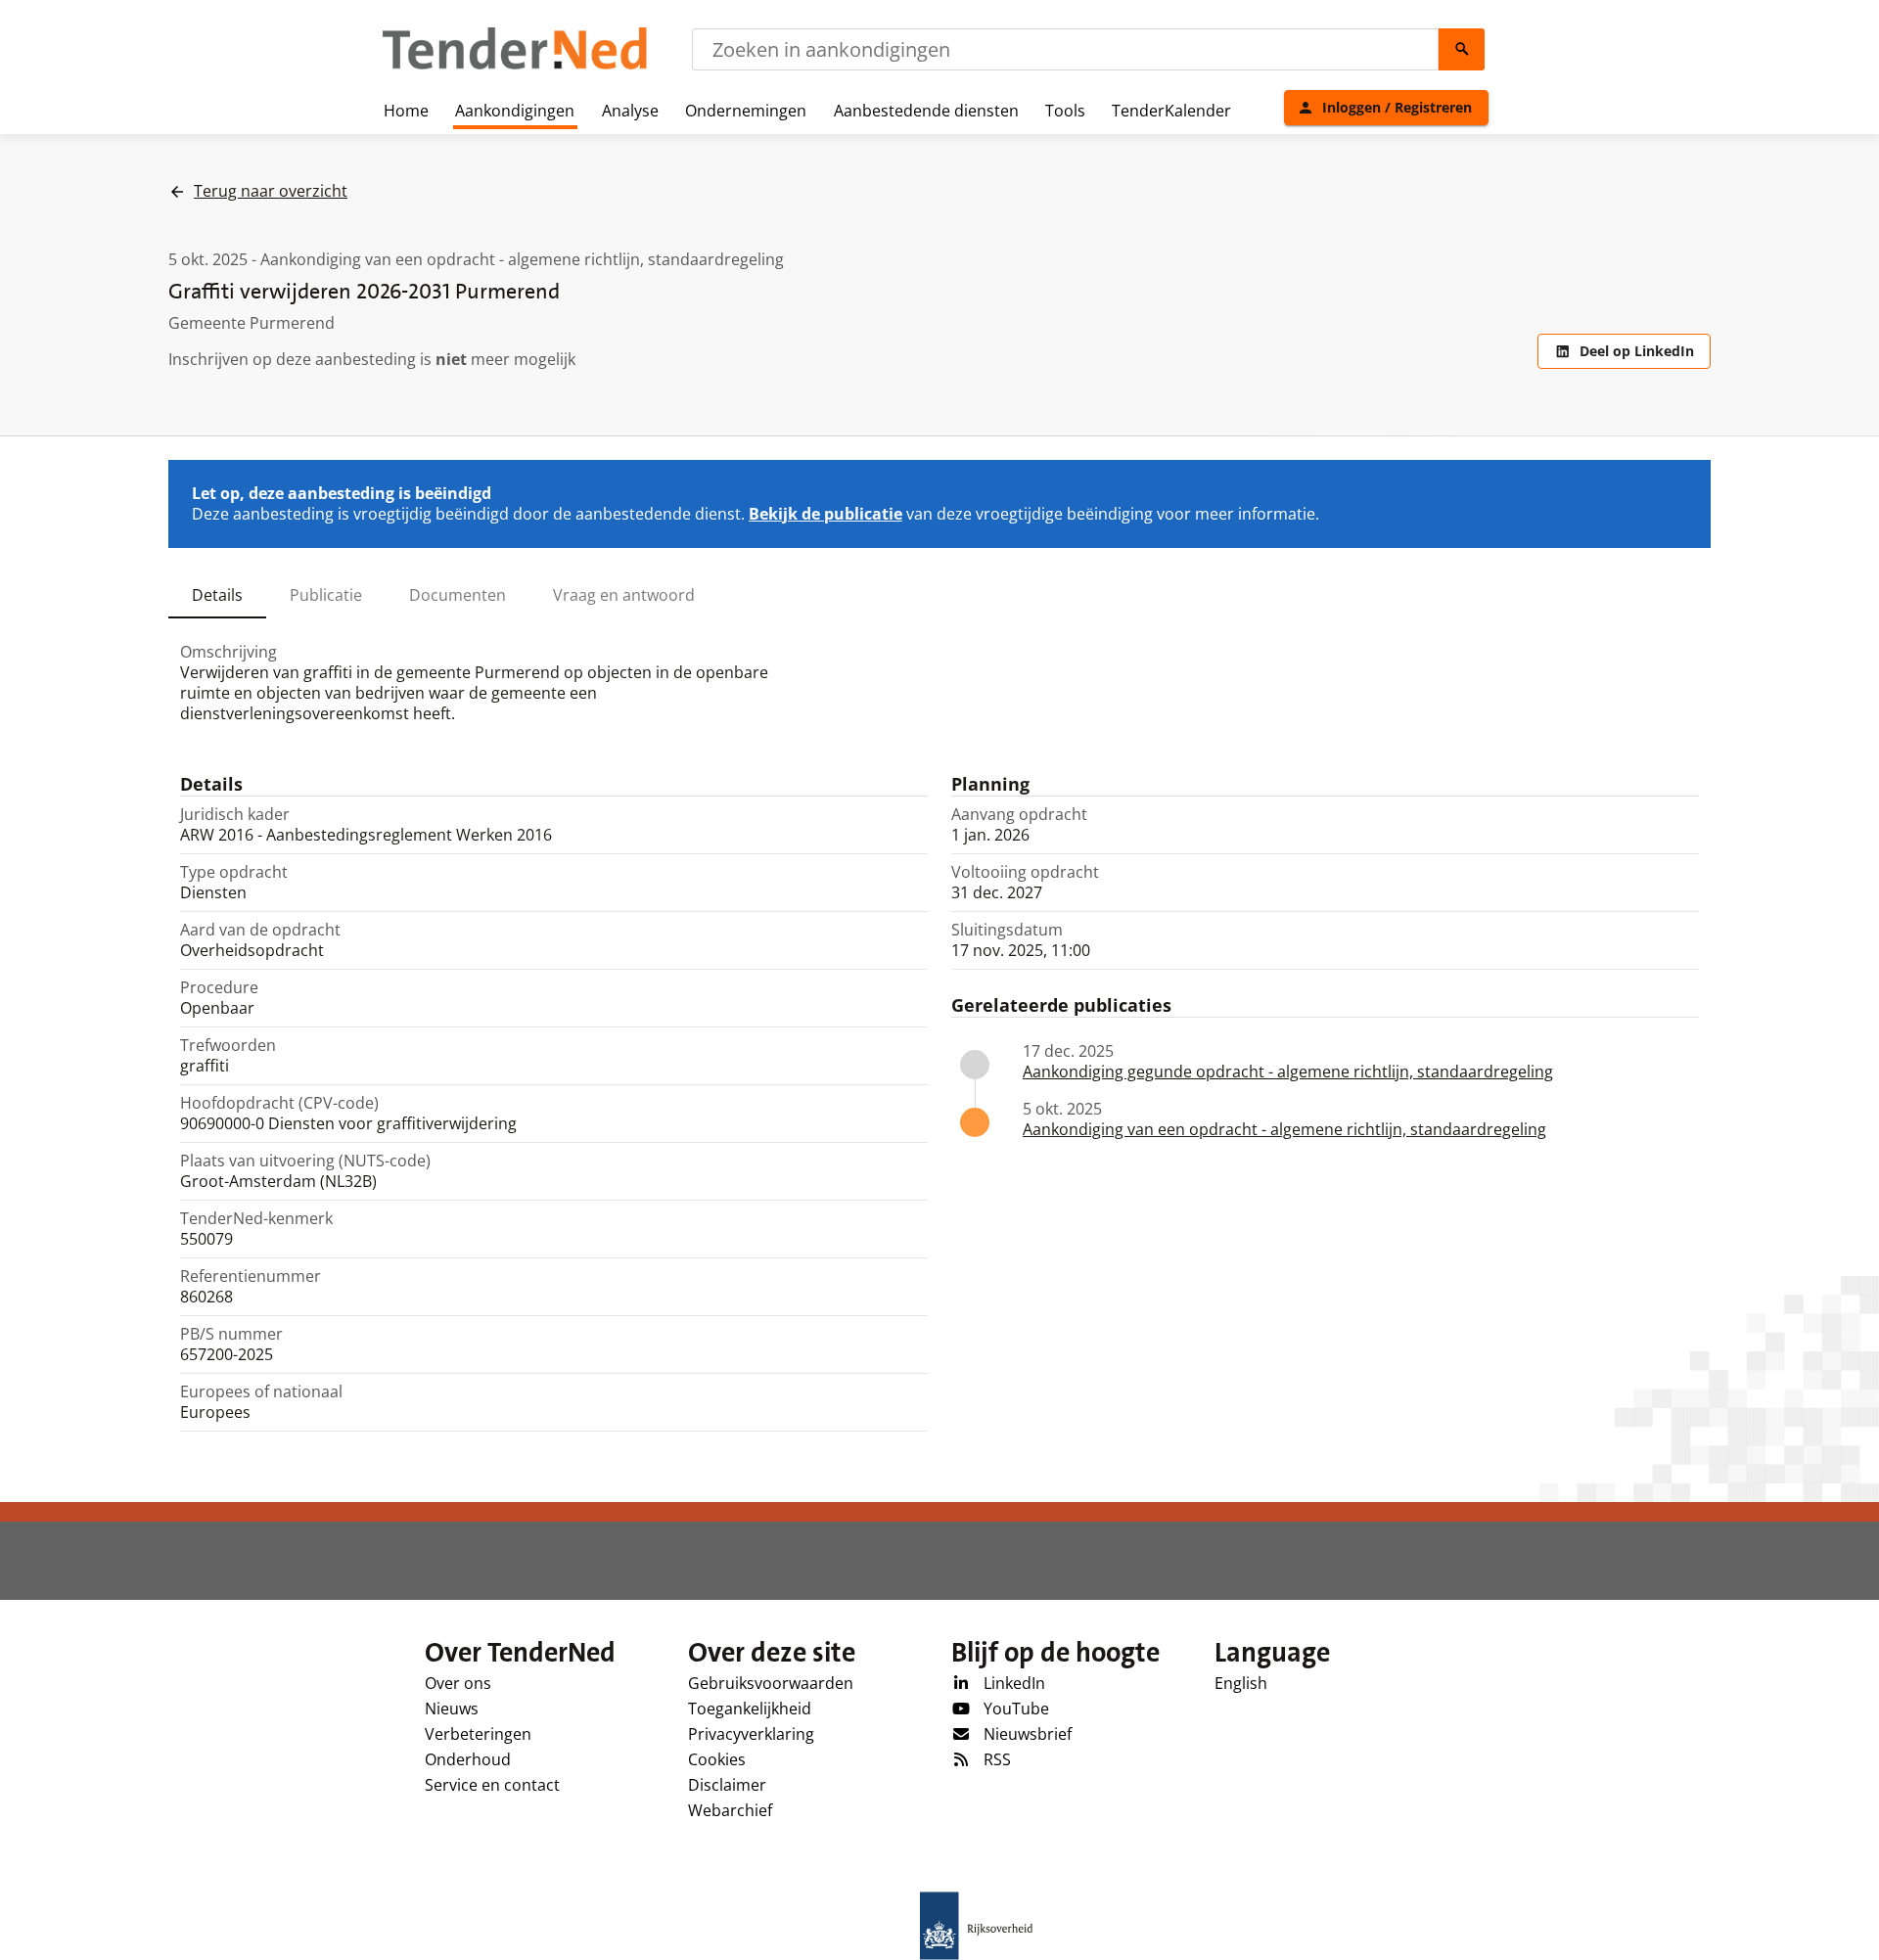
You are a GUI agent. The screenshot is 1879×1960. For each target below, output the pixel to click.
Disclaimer (727, 1785)
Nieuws (452, 1709)
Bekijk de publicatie (825, 514)
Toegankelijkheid (750, 1709)
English (1241, 1683)
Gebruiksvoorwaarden (771, 1683)
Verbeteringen (478, 1734)
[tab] (217, 595)
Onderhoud (468, 1759)
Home (406, 111)
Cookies (717, 1759)
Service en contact (492, 1785)
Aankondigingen (515, 111)
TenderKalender (1171, 111)
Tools (1065, 111)
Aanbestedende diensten (926, 111)
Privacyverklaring (751, 1734)
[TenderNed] (515, 67)
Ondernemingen (746, 111)
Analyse (630, 111)
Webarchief (730, 1810)
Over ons (458, 1683)
